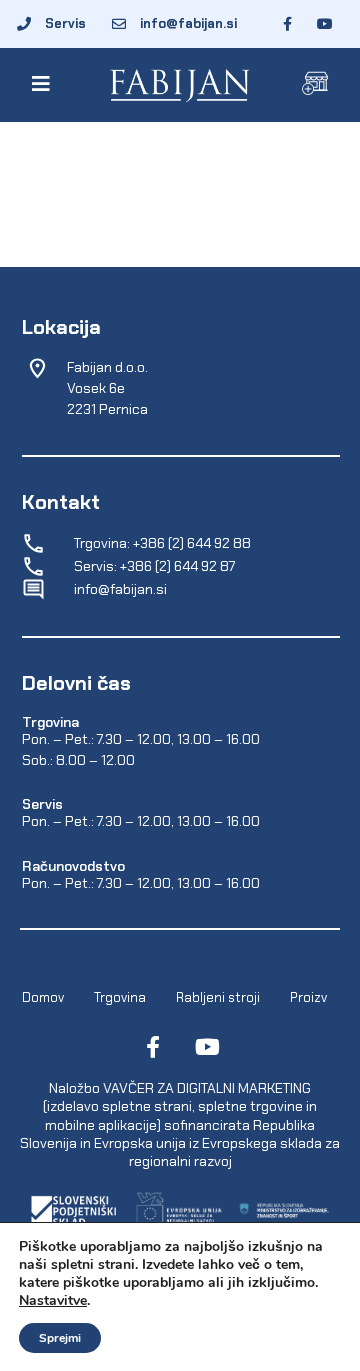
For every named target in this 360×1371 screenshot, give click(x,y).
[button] (45, 84)
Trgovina (120, 997)
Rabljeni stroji (218, 997)
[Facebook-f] (153, 1047)
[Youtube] (207, 1047)
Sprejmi (60, 1338)
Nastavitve (53, 1301)
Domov (43, 997)
